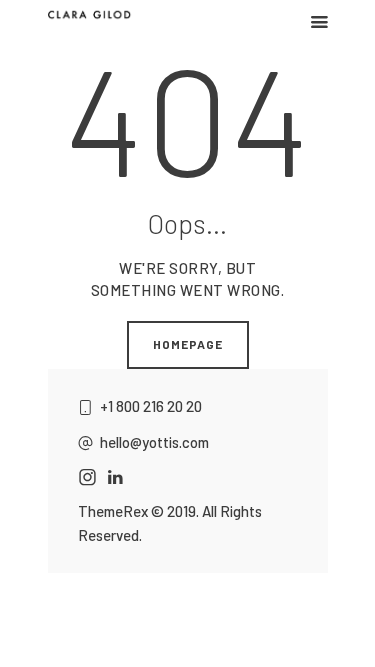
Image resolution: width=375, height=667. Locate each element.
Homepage (188, 344)
